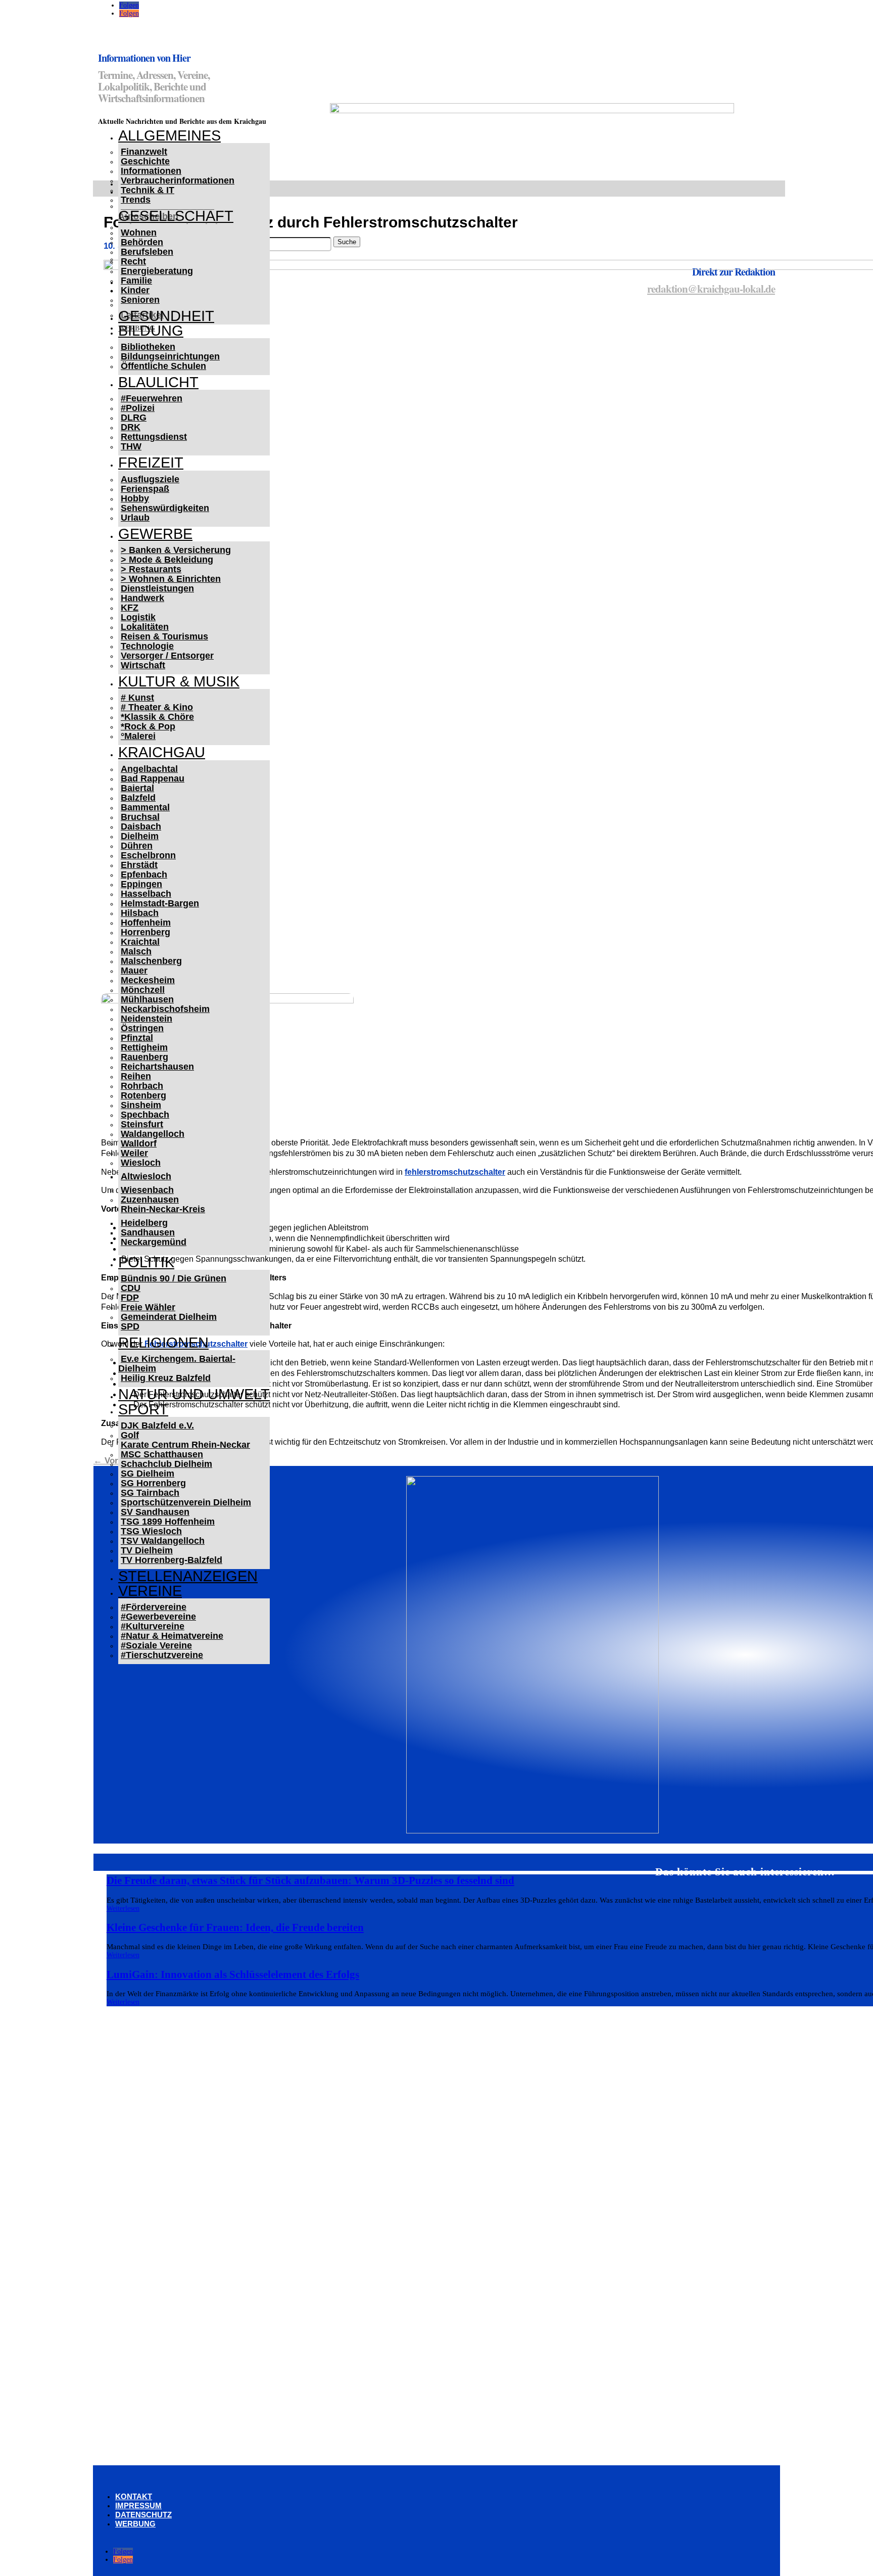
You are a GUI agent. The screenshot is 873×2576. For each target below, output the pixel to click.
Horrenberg (145, 932)
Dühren (137, 846)
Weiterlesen (123, 1908)
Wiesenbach (147, 1190)
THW (131, 446)
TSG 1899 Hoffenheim (168, 1522)
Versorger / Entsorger (167, 656)
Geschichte (145, 161)
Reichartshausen (157, 1067)
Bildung (151, 331)
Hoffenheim (146, 923)
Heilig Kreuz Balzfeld (166, 1378)
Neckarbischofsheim (165, 1009)
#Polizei (138, 408)
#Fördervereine (154, 1607)
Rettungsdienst (154, 437)
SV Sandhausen (155, 1512)
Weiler (134, 1153)
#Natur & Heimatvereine (172, 1636)
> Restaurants (151, 569)
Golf (130, 1435)
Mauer (134, 971)
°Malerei (138, 736)
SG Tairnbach (150, 1493)
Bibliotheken (148, 347)
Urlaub (135, 518)
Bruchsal (140, 817)
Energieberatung (157, 271)
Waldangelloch (153, 1134)
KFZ (130, 608)
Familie (136, 281)
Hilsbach (140, 913)
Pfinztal (137, 1038)
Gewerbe (155, 534)
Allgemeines (169, 135)
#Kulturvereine (153, 1626)
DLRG (134, 418)
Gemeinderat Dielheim (169, 1317)
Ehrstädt (139, 865)
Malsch (136, 951)
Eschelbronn (148, 855)
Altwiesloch (146, 1176)
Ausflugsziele (150, 479)
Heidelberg (144, 1223)
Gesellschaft (176, 216)
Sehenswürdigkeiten (165, 508)
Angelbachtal (149, 769)
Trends (136, 200)
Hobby (135, 498)
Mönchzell (143, 990)
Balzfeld (138, 798)
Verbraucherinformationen (178, 180)
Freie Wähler (148, 1307)
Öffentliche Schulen (163, 366)
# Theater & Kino (157, 707)
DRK (131, 427)
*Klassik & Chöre (157, 717)
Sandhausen (148, 1232)
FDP (130, 1298)
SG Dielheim (148, 1474)
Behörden (142, 242)
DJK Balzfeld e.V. (157, 1425)
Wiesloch (141, 1163)
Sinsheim (141, 1105)
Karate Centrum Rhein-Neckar (185, 1445)
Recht (133, 261)
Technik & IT (148, 190)
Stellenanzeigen (188, 1576)
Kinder (135, 290)
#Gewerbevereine (158, 1617)
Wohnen (139, 233)
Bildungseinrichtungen (170, 356)
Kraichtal (140, 942)
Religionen (163, 1343)
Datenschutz (143, 2515)
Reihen (136, 1076)
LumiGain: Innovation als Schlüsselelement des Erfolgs (233, 1974)
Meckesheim (148, 980)
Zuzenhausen (150, 1200)
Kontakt (134, 2496)
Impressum (138, 2505)
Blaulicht (158, 382)
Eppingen (141, 884)
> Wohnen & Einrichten (171, 579)
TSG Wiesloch (151, 1531)
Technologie (147, 646)
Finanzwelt (144, 152)
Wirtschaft (143, 665)
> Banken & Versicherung (176, 550)
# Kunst (137, 698)
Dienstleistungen (157, 588)
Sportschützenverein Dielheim (186, 1502)
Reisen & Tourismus (164, 636)
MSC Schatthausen (162, 1454)
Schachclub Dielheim (166, 1464)
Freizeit (151, 463)
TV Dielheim (147, 1550)
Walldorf (139, 1143)
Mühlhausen (147, 999)
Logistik (138, 617)
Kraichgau (162, 752)
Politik (146, 1262)
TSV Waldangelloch (163, 1541)
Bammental (145, 807)
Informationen (151, 171)
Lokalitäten (145, 627)
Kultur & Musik (179, 681)
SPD (130, 1326)
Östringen (142, 1028)
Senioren (140, 300)
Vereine (150, 1591)
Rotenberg (143, 1095)
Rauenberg (144, 1057)
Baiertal (137, 788)
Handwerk (142, 598)
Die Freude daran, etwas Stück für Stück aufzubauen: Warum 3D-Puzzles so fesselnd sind (310, 1880)
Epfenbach (144, 875)
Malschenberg (151, 961)
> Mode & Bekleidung (167, 560)
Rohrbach (142, 1086)
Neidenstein (147, 1019)
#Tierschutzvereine (162, 1655)
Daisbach (141, 826)
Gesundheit (166, 316)
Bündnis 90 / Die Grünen (174, 1278)
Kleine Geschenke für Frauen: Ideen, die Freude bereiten (235, 1927)
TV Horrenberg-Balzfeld (172, 1560)
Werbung (135, 2524)
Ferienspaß (145, 489)
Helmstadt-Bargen (160, 903)
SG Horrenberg (153, 1483)
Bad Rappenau (153, 778)
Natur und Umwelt (194, 1394)
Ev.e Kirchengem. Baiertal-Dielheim (177, 1364)
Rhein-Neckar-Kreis (163, 1209)
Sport (143, 1409)
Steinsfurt (142, 1124)
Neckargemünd (154, 1242)
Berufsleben (147, 252)
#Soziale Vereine (156, 1645)
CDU (131, 1288)
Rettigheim (144, 1047)
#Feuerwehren (152, 398)
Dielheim (140, 836)
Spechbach (145, 1115)
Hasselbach (146, 894)
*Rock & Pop (148, 726)
